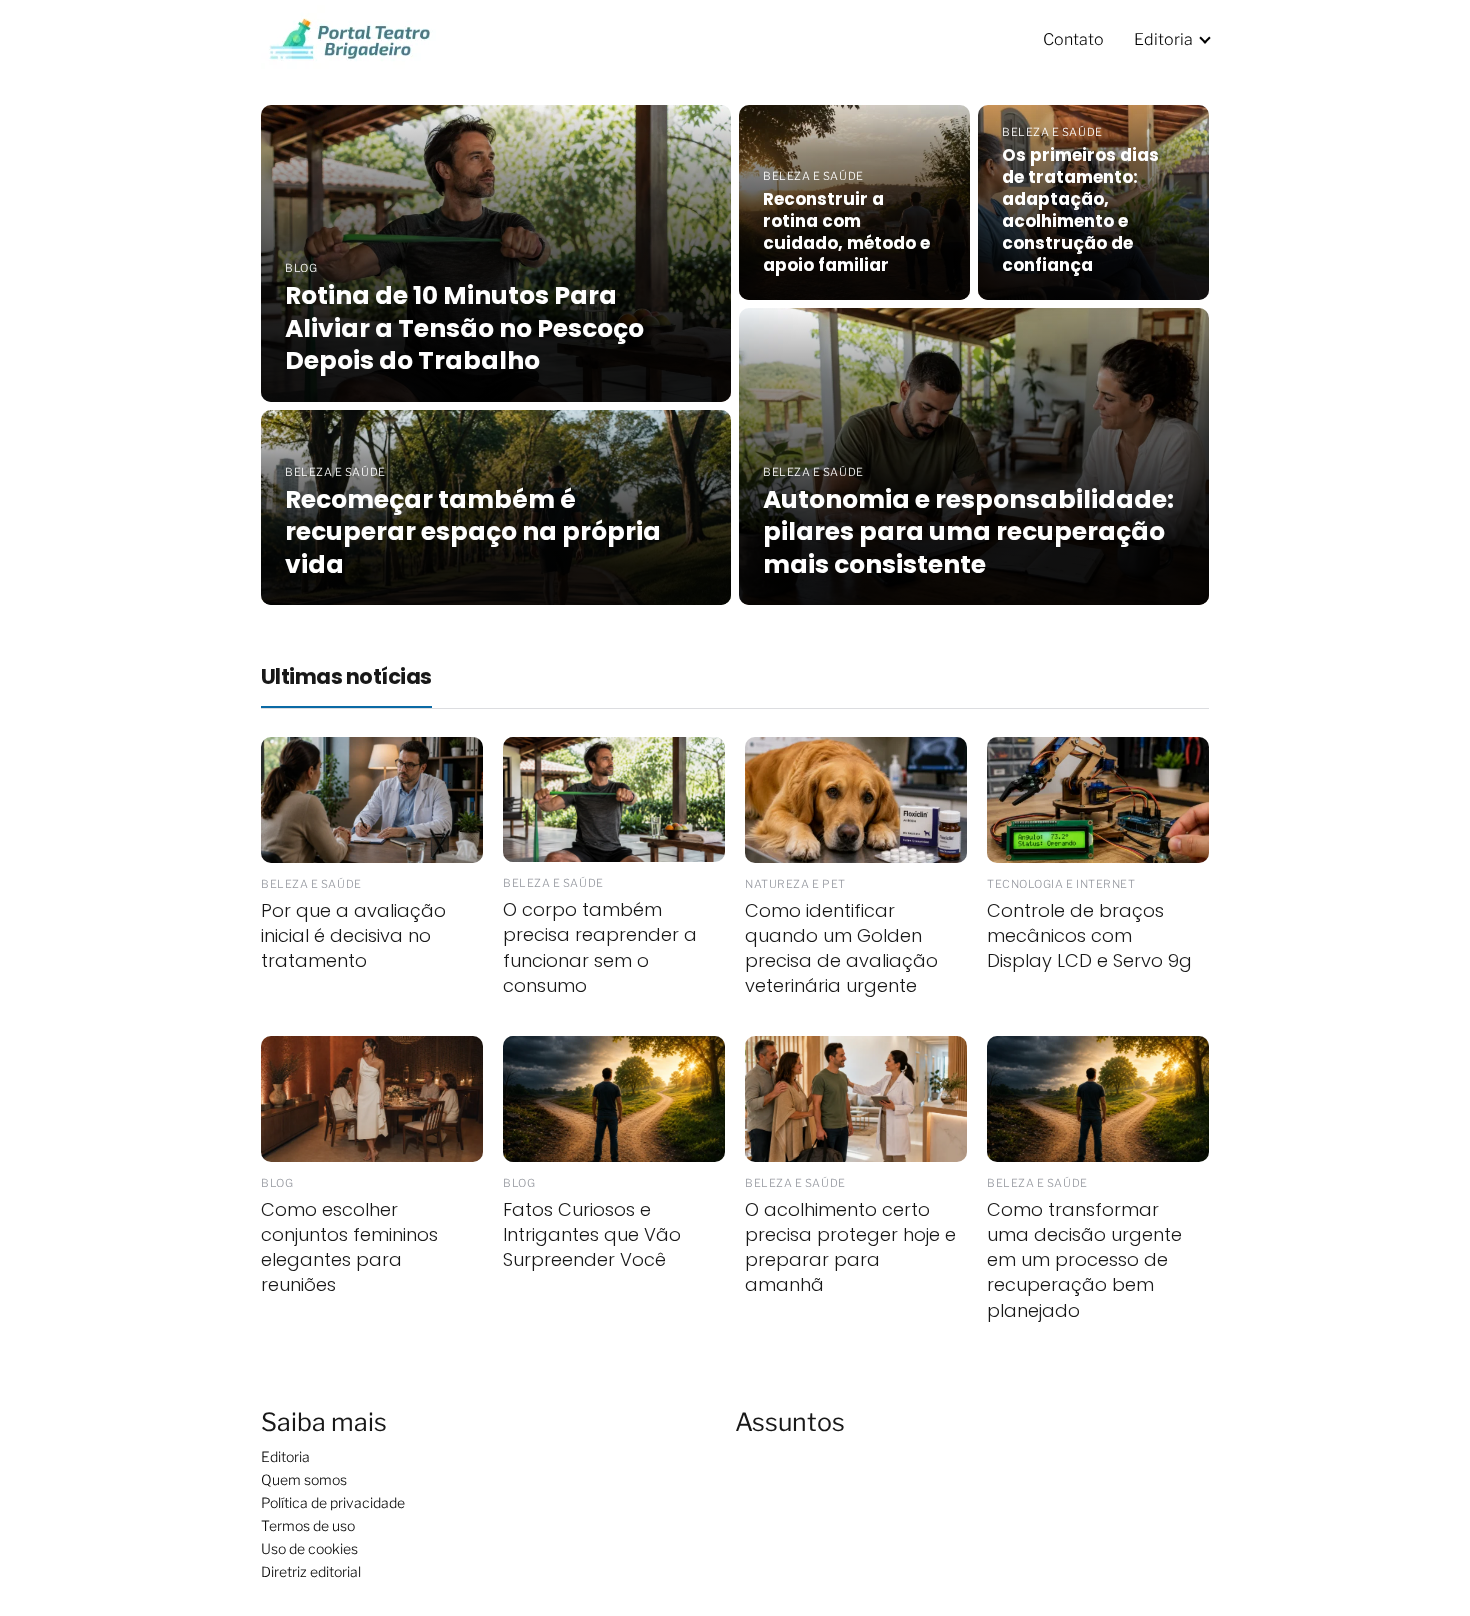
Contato (1073, 39)
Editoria (1163, 39)
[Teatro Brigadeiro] (348, 37)
